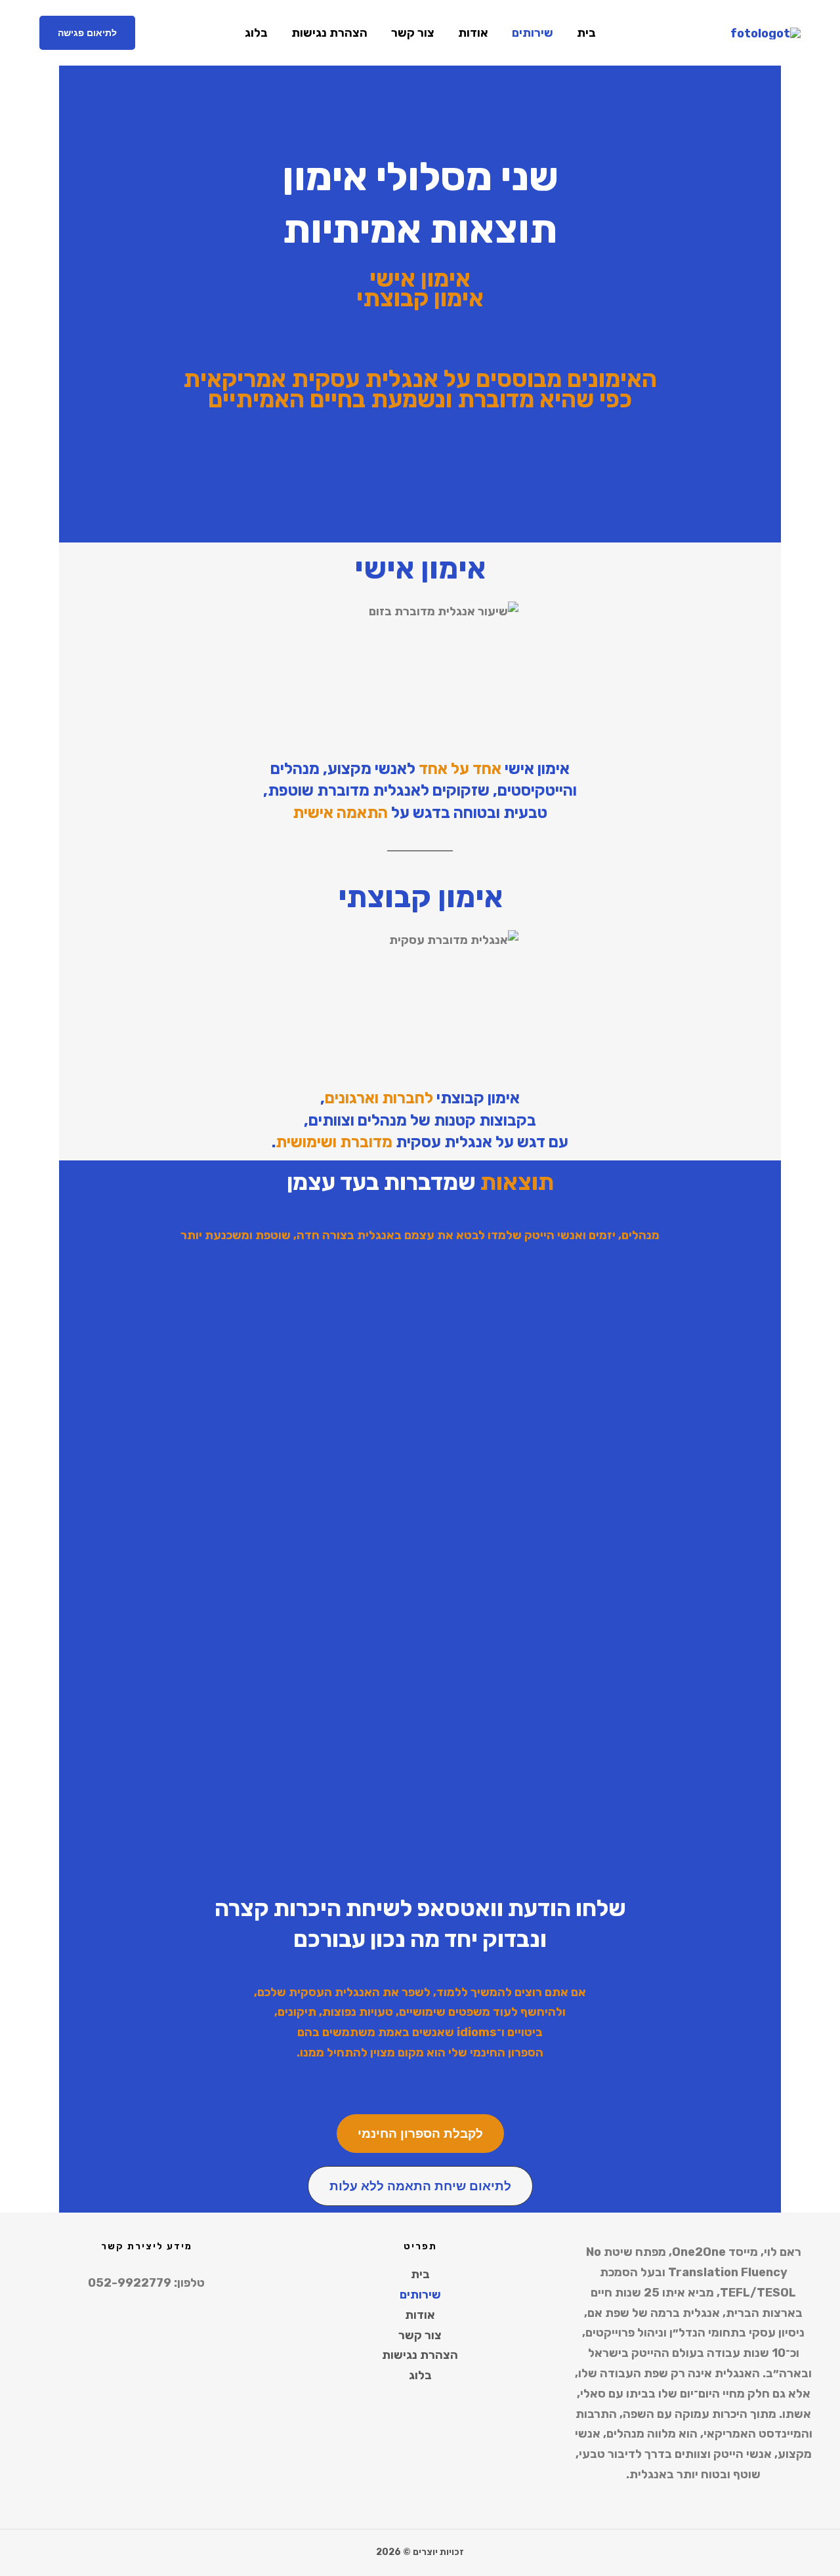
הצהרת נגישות (329, 33)
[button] (87, 33)
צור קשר (413, 33)
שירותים (533, 33)
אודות (473, 33)
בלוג (256, 33)
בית (586, 33)
